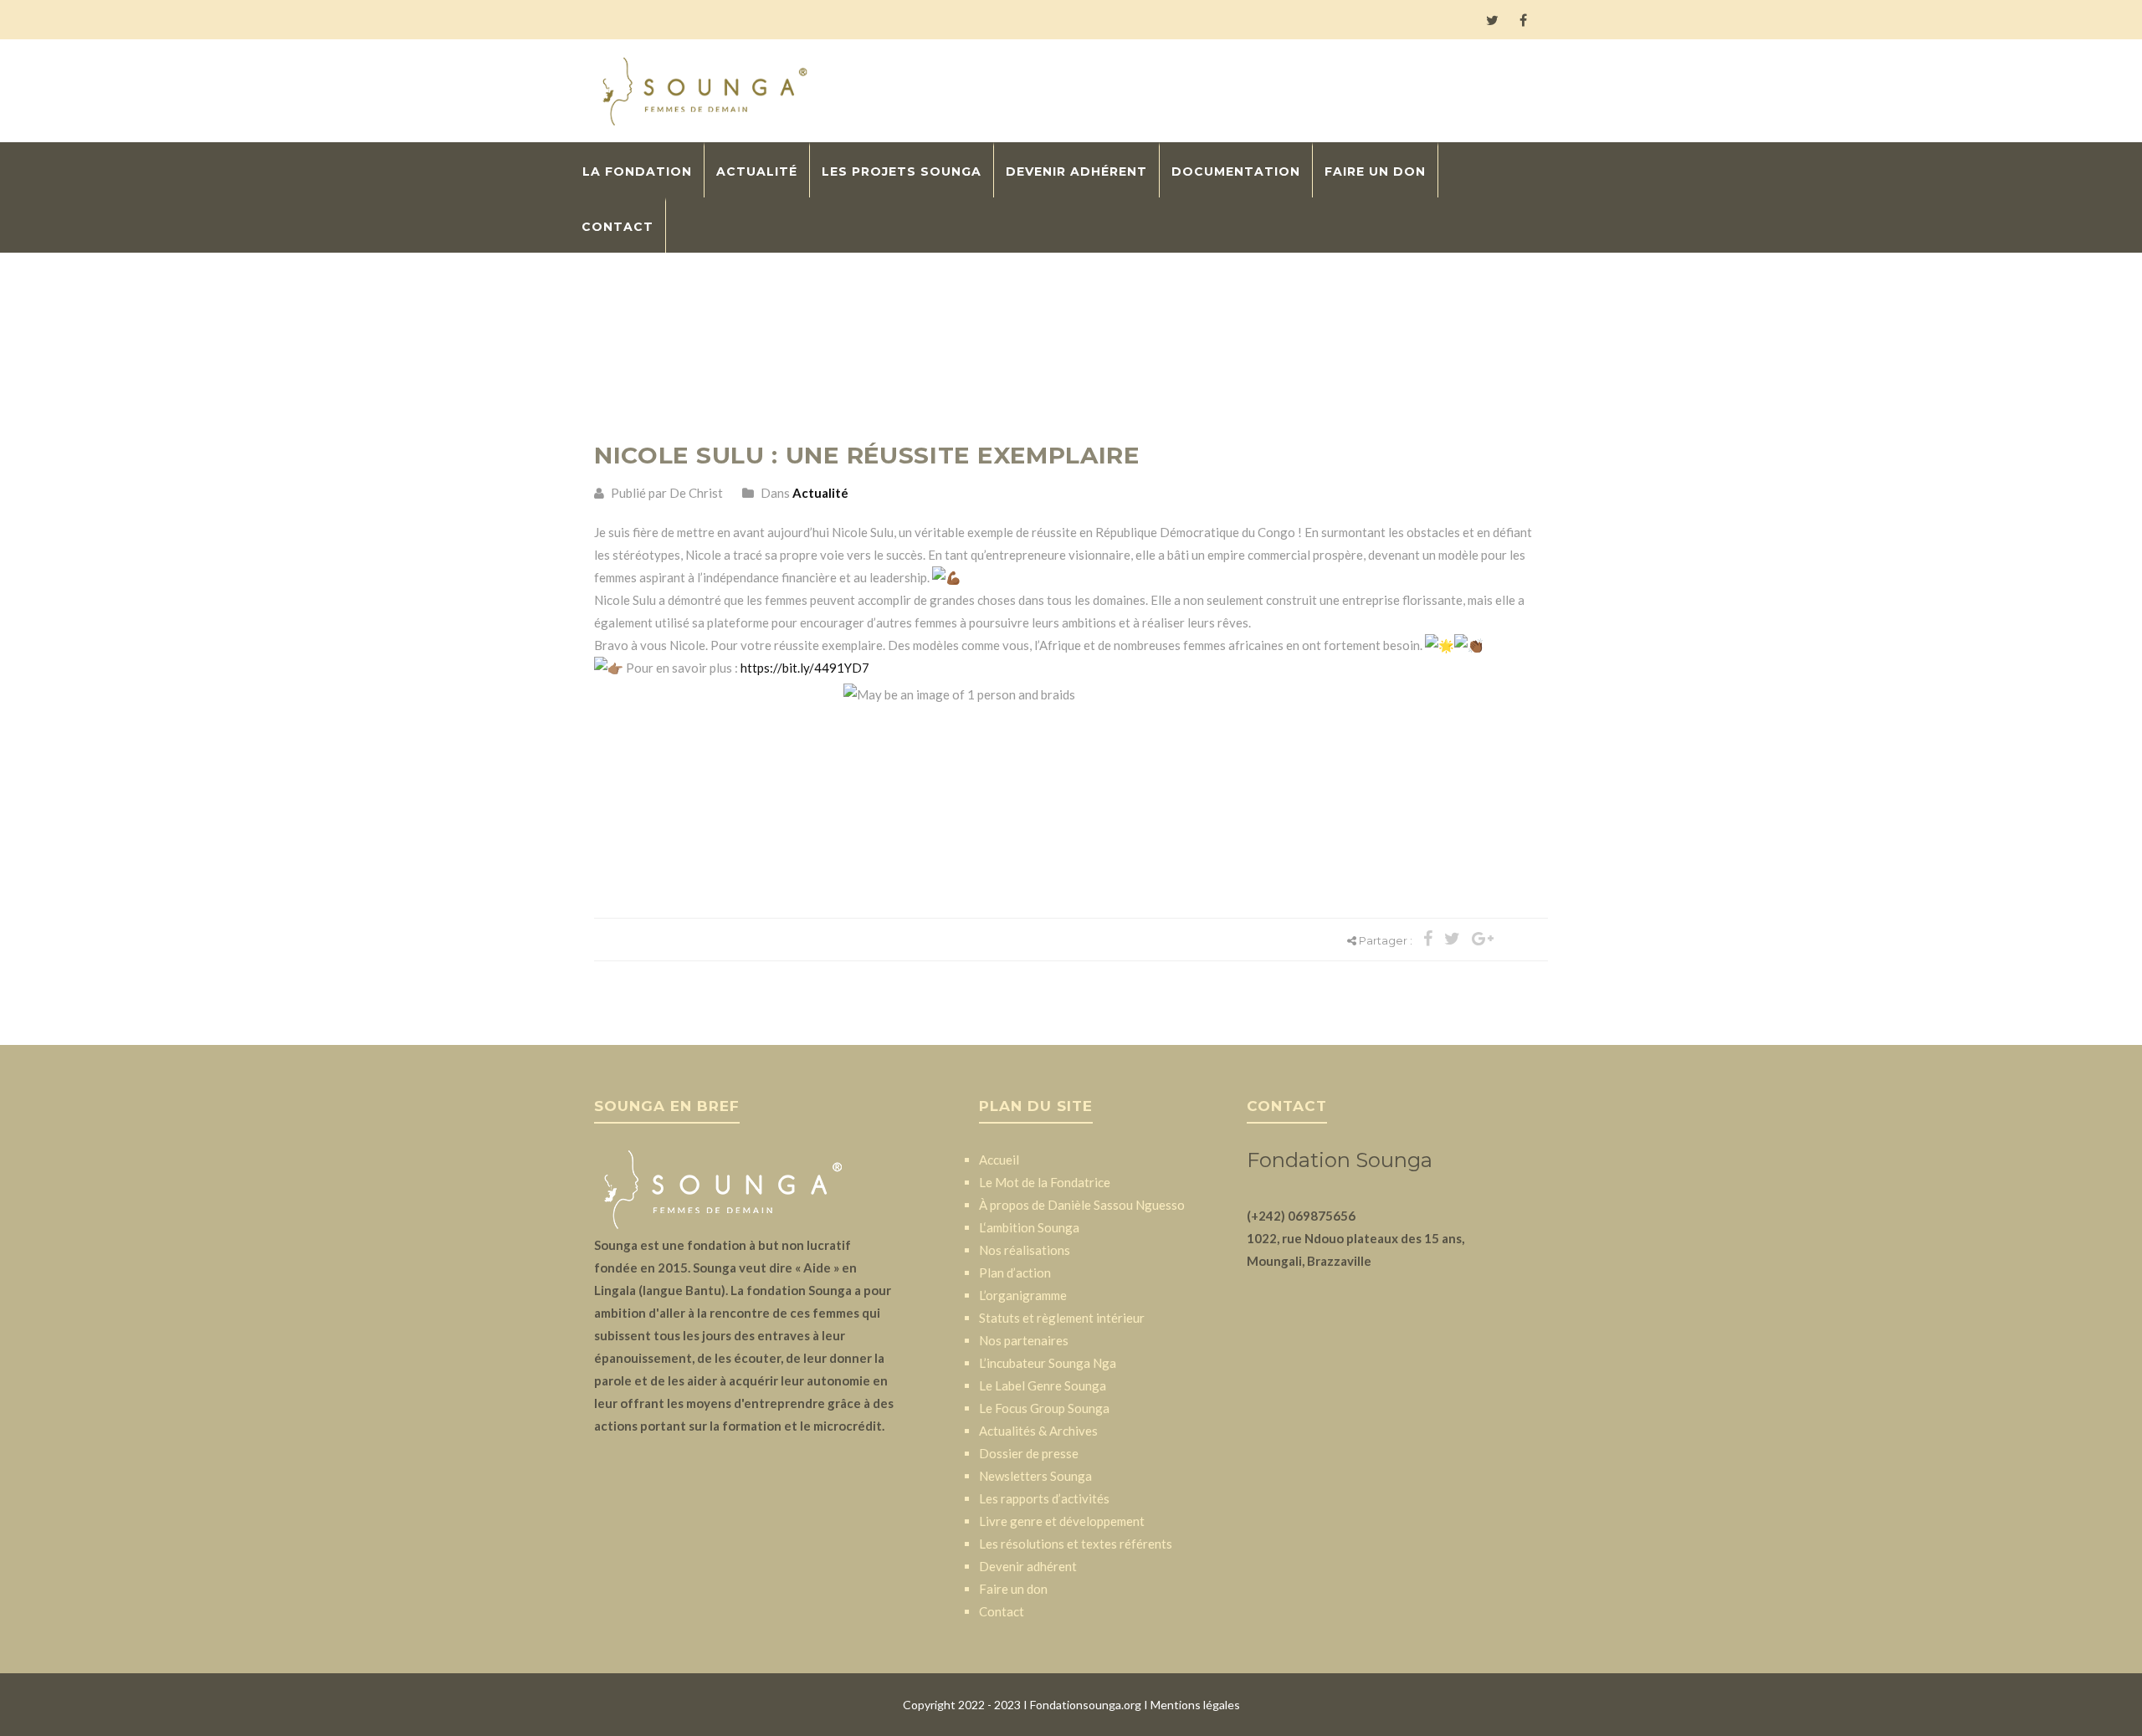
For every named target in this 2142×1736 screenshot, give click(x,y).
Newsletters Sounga (1035, 1476)
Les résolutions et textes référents (1076, 1544)
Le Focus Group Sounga (1044, 1408)
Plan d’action (1015, 1273)
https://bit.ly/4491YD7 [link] (805, 668)
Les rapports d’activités (1044, 1498)
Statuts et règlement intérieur (1062, 1318)
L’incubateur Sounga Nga (1048, 1363)
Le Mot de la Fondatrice (1045, 1182)
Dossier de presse (1029, 1453)
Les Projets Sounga (902, 172)
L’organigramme (1023, 1295)
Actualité (757, 172)
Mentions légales (1195, 1705)
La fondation (637, 172)
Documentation (1236, 172)
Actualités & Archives (1038, 1431)
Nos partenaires (1024, 1340)
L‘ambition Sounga (1029, 1227)
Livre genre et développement (1062, 1521)
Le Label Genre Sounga (1043, 1385)
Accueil (999, 1160)
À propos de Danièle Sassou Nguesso (1082, 1205)
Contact (617, 227)
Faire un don (1375, 172)
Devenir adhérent (1076, 172)
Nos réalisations (1025, 1250)
